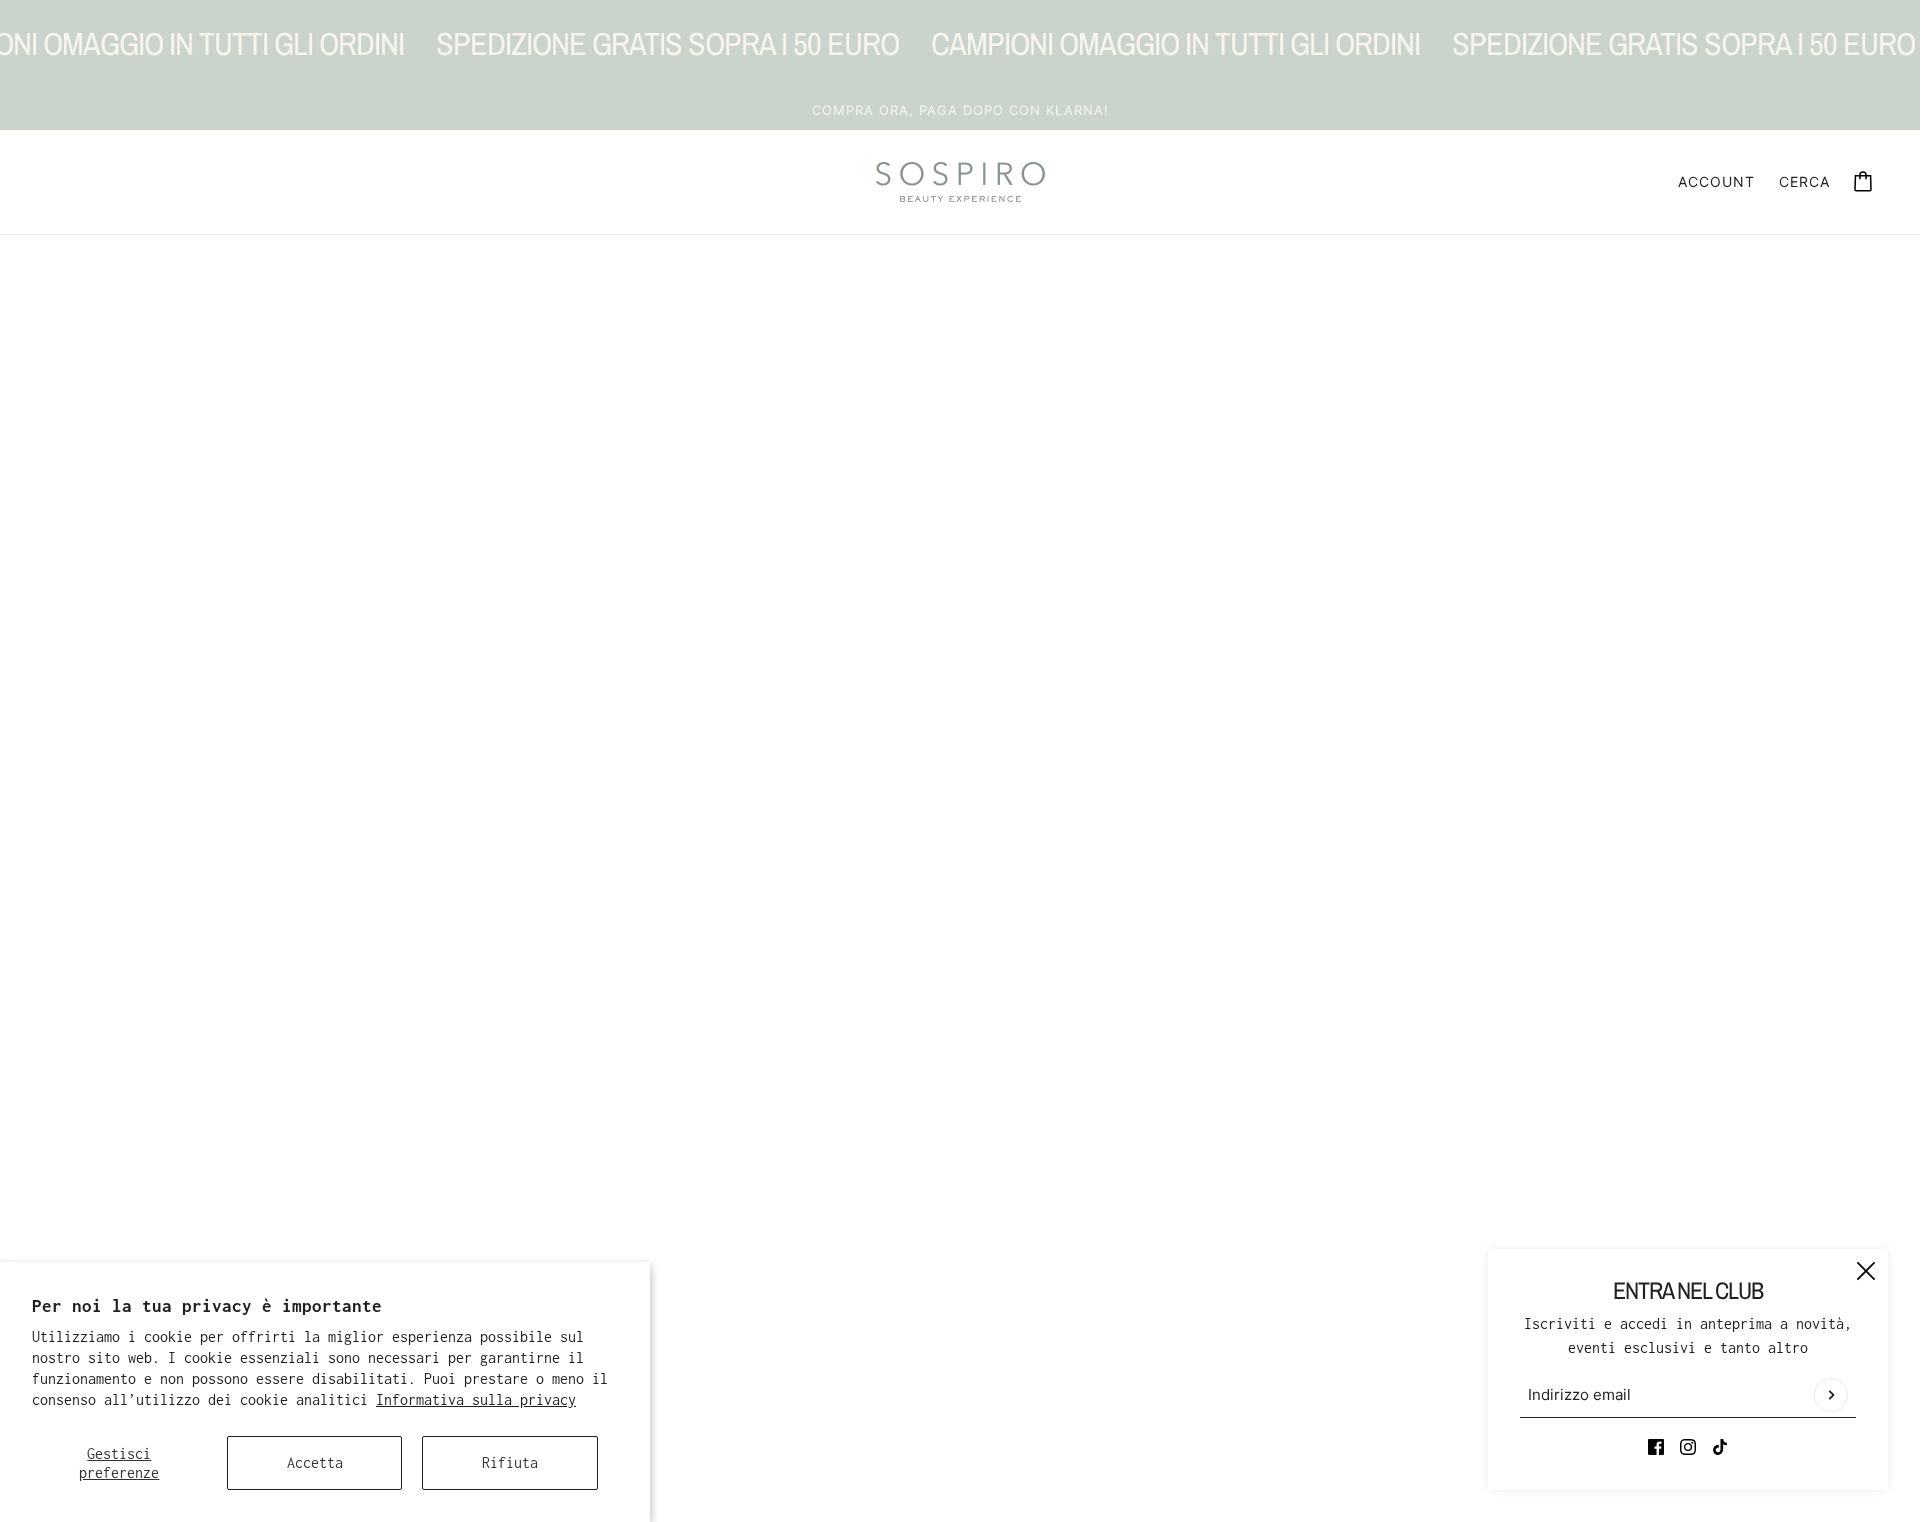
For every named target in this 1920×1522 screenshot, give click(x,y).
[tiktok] (1720, 1446)
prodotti (956, 528)
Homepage (904, 504)
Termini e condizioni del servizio (960, 1301)
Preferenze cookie (896, 1373)
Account (1716, 181)
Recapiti (860, 1325)
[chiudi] (1866, 1271)
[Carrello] (1863, 181)
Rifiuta (510, 1462)
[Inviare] (1831, 1395)
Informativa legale (900, 1349)
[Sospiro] (960, 182)
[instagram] (1688, 1446)
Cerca (1804, 181)
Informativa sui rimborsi (924, 1253)
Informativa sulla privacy (476, 1399)
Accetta (315, 1462)
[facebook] (1656, 1446)
